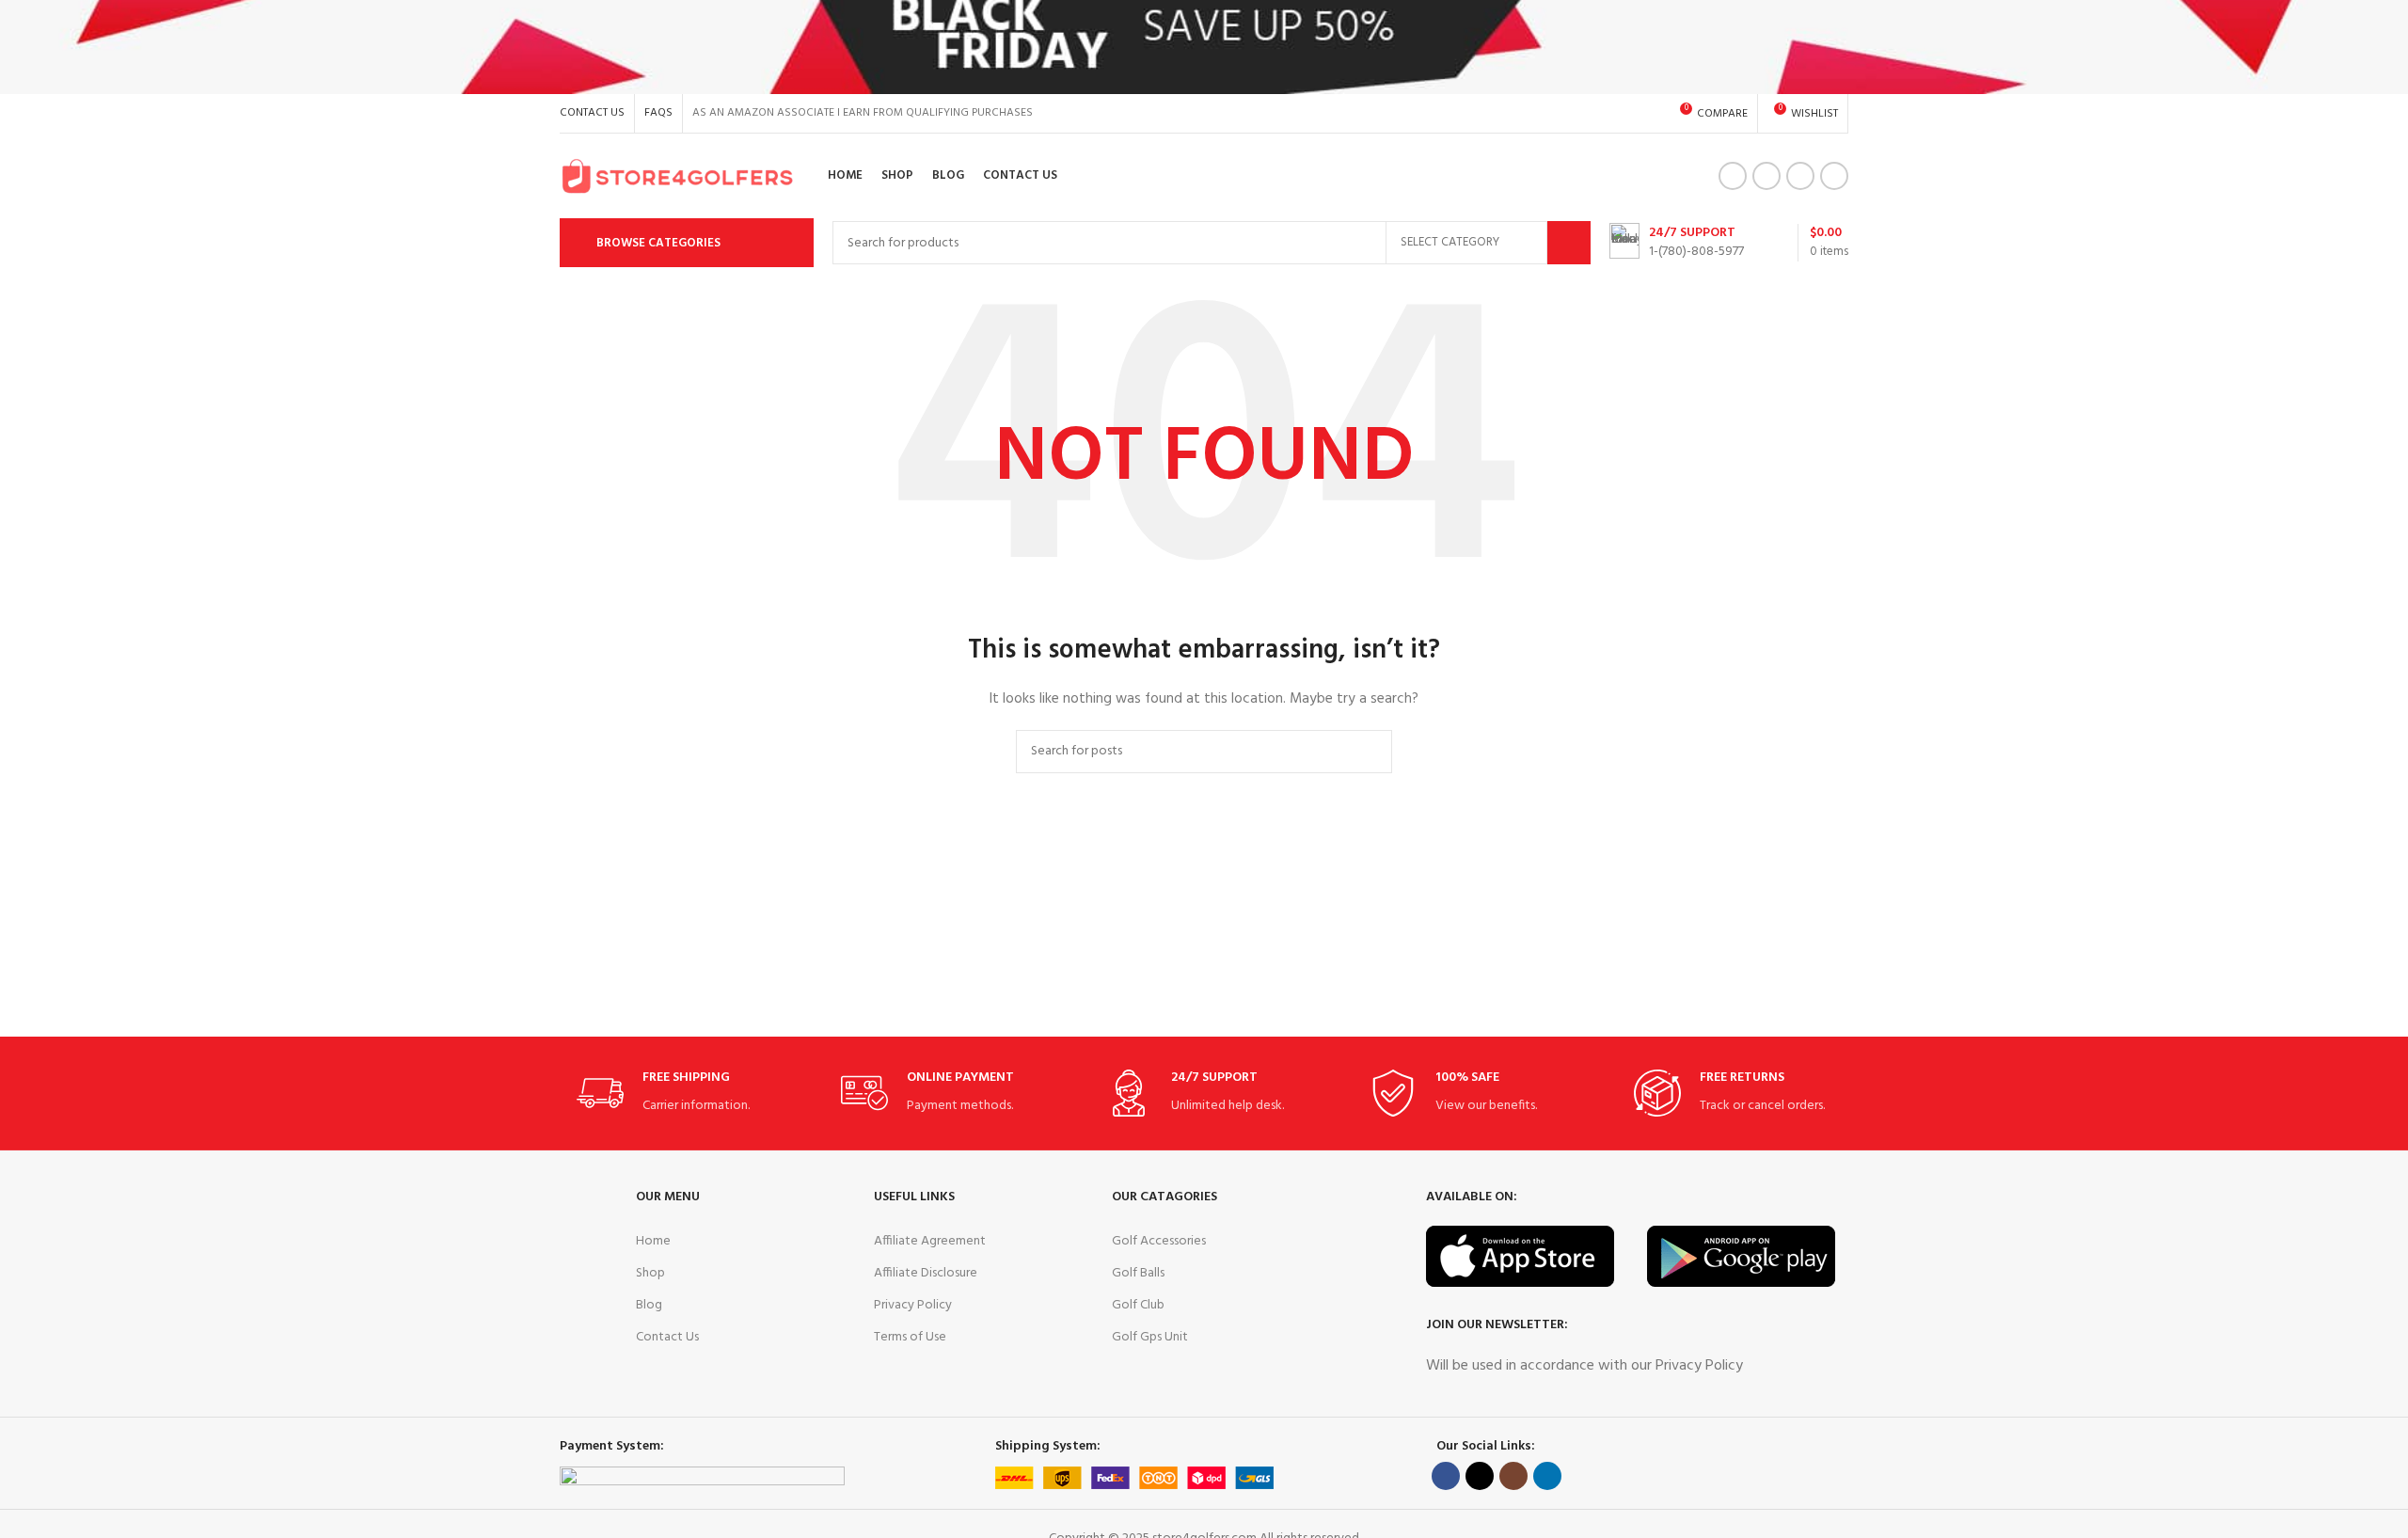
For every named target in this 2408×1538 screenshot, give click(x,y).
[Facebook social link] (1733, 176)
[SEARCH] (1569, 243)
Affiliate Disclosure (926, 1273)
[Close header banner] (2384, 47)
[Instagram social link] (1800, 176)
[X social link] (1766, 176)
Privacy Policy (913, 1305)
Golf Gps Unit (1150, 1337)
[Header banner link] (1176, 47)
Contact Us (667, 1337)
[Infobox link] (1677, 243)
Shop (650, 1273)
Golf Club (1138, 1305)
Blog (649, 1305)
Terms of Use (910, 1337)
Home (653, 1241)
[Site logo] (677, 176)
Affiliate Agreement (930, 1241)
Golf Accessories (1159, 1241)
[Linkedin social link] (1834, 176)
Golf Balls (1138, 1273)
